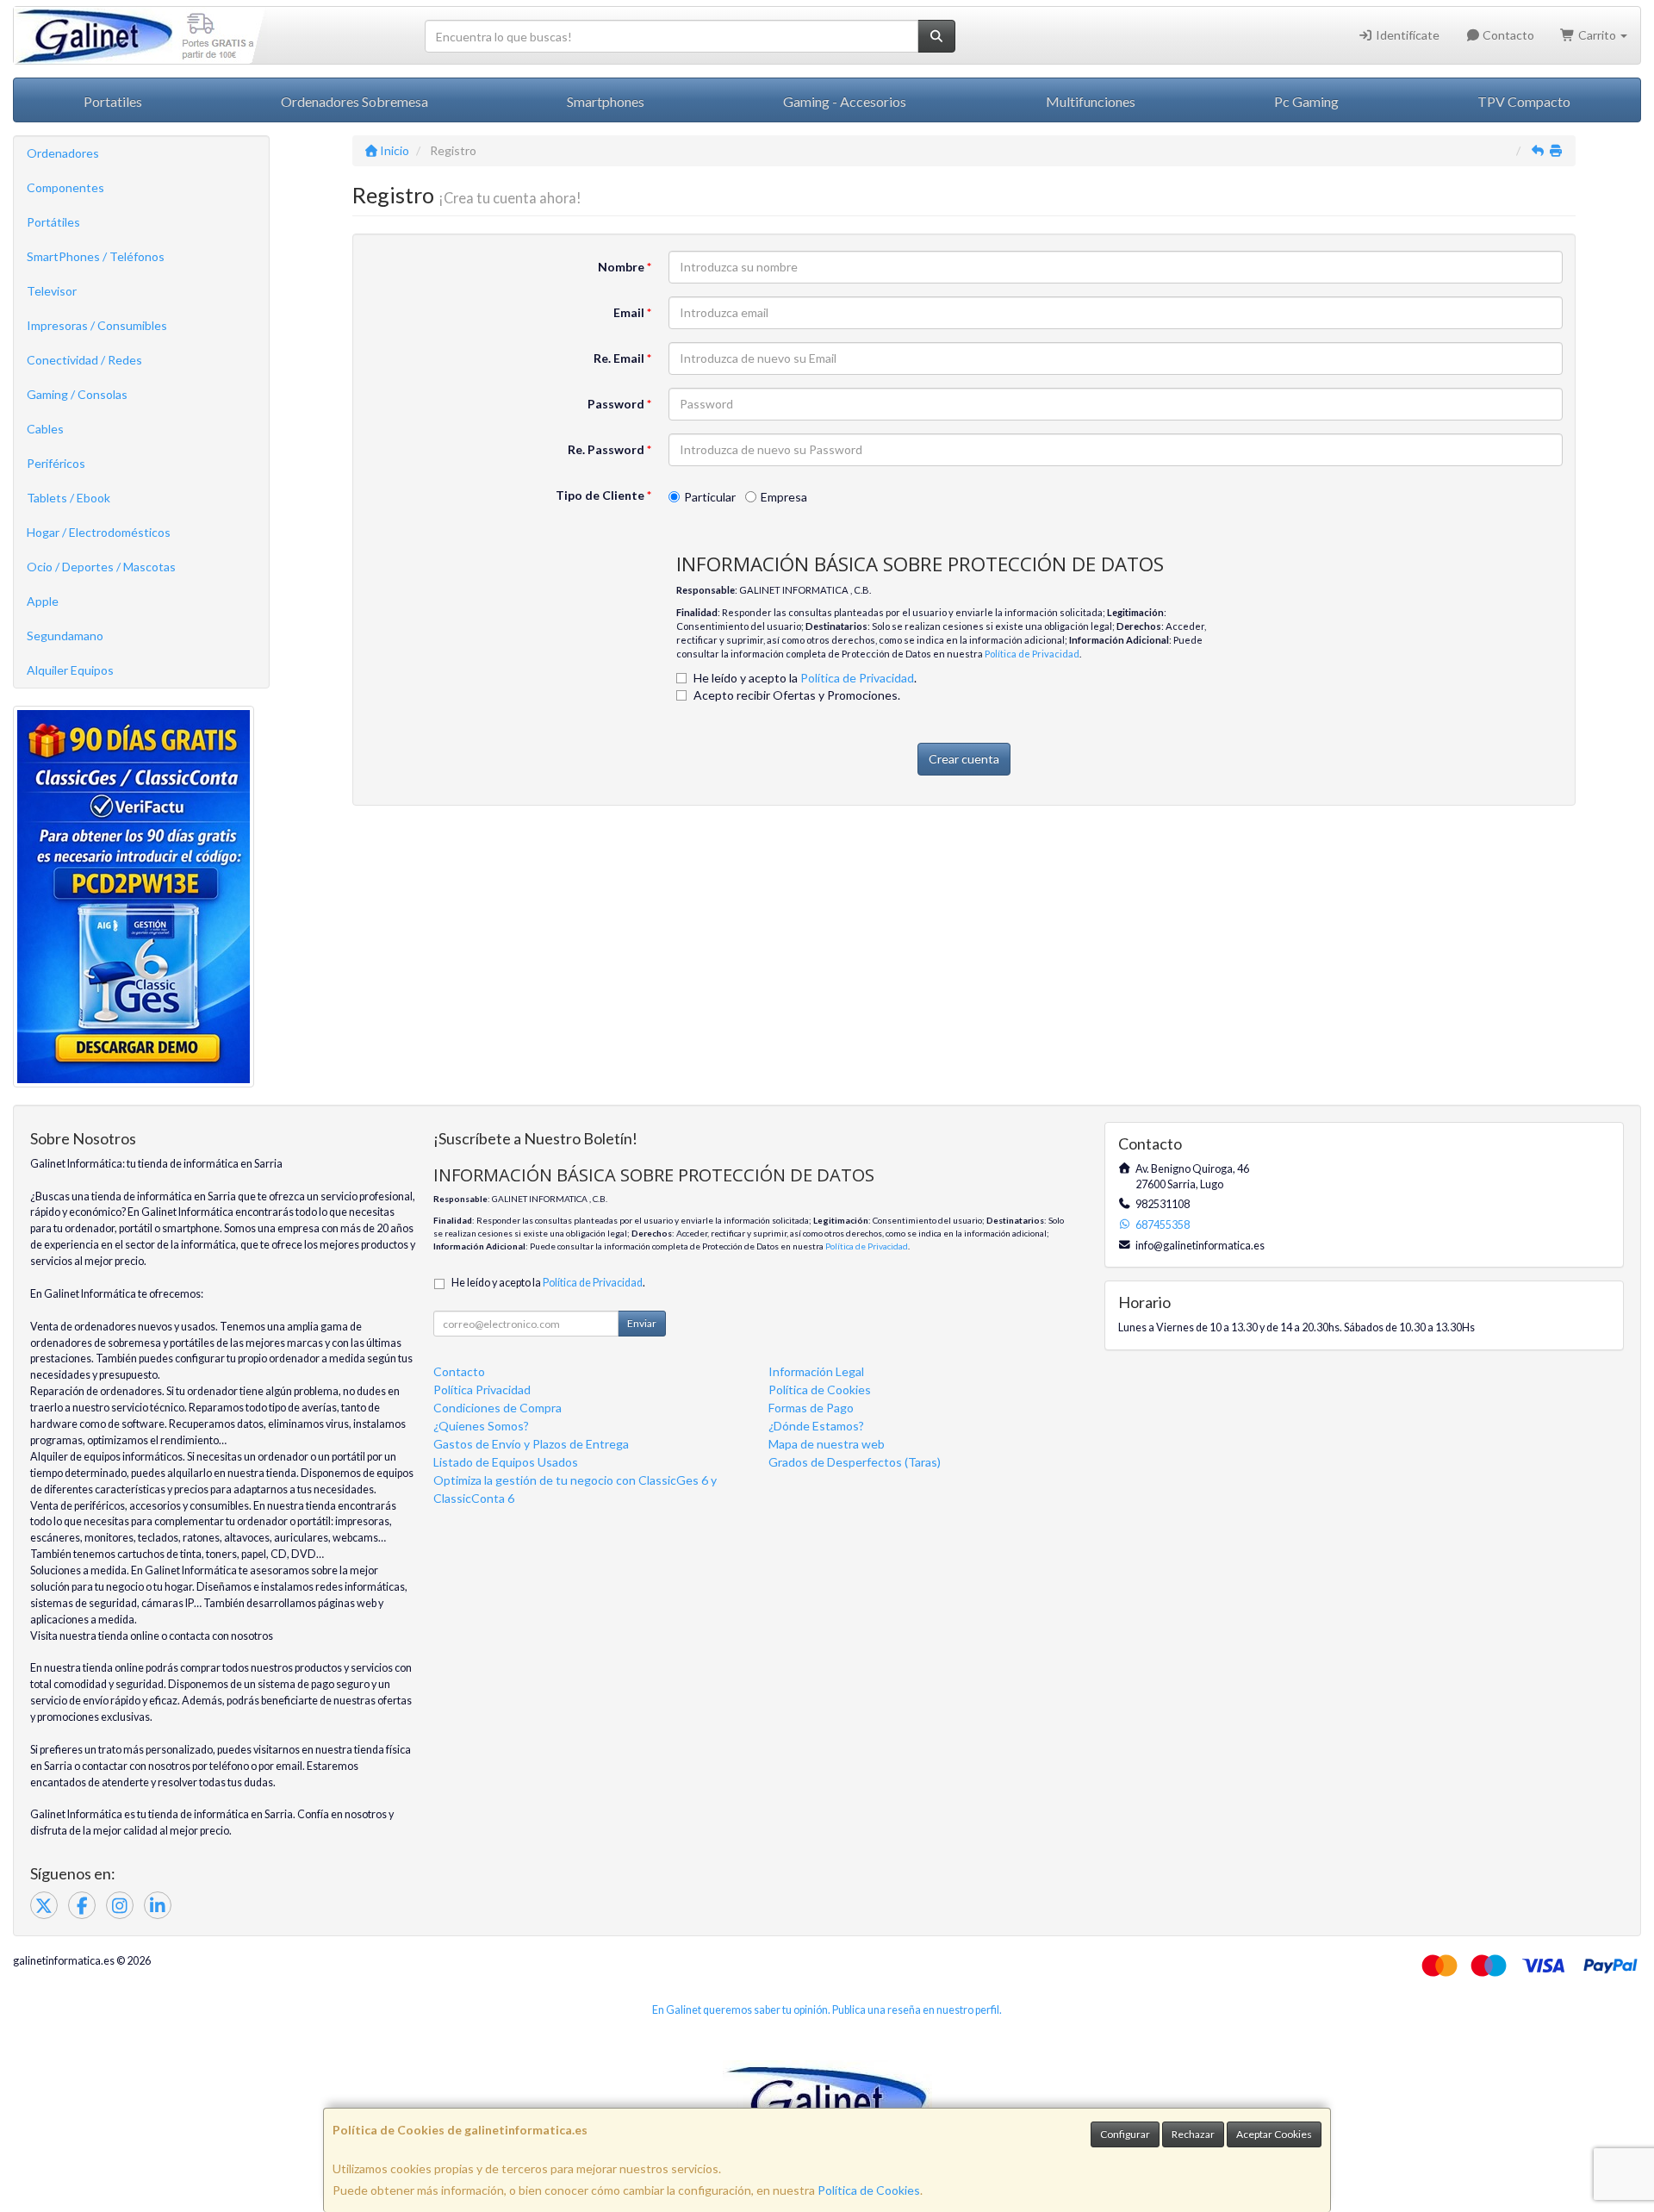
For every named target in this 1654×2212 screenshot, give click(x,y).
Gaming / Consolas (77, 394)
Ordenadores (63, 153)
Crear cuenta (964, 759)
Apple (43, 601)
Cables (45, 429)
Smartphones (606, 101)
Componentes (65, 187)
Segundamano (65, 636)
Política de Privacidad (1032, 654)
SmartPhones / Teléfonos (96, 256)
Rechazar (1193, 2134)
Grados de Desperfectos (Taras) (855, 1462)
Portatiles (113, 101)
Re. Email (622, 358)
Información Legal (816, 1371)
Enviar (642, 1323)
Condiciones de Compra (497, 1408)
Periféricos (56, 463)
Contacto (1507, 35)
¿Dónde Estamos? (816, 1426)
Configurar (1125, 2134)
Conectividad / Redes (84, 360)
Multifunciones (1091, 101)
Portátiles (53, 222)
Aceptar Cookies (1274, 2134)
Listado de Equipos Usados (506, 1462)
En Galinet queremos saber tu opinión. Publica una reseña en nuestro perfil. (827, 2010)
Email (632, 312)
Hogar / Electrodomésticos (99, 532)
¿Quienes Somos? (481, 1426)
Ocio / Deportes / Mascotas (101, 567)
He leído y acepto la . (805, 678)
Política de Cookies (869, 2190)
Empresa (784, 497)
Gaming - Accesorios (845, 101)
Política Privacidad (482, 1390)
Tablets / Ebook (68, 498)
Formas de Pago (811, 1408)
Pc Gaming (1306, 101)
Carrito (1597, 35)
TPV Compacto (1524, 101)
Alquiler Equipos (70, 670)
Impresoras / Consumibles (97, 325)
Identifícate (1406, 35)
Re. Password (609, 449)
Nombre (625, 267)
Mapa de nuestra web (827, 1444)
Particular (710, 497)
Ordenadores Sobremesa (354, 101)
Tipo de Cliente (603, 495)
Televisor (52, 291)
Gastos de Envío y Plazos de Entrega (531, 1444)
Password (619, 404)
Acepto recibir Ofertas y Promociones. (797, 695)
